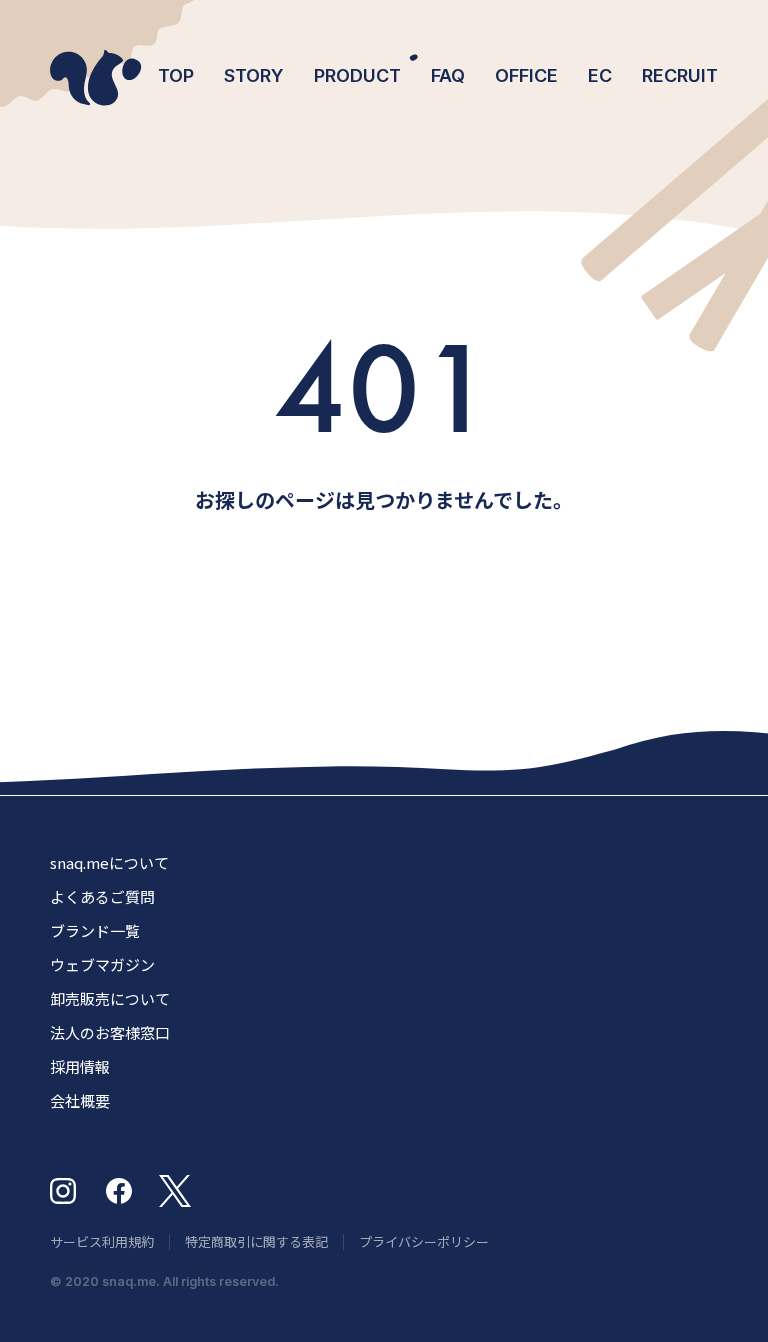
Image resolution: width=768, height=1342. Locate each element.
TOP (176, 75)
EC (600, 75)
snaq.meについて (109, 862)
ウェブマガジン (102, 964)
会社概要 (80, 1100)
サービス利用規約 (102, 1241)
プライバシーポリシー (424, 1241)
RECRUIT (680, 75)
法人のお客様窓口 (110, 1032)
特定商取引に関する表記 (256, 1241)
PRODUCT (357, 75)
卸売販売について (110, 998)
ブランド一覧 (95, 930)
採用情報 (80, 1066)
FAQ (448, 75)
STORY (254, 75)
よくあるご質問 (102, 896)
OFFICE (526, 75)
